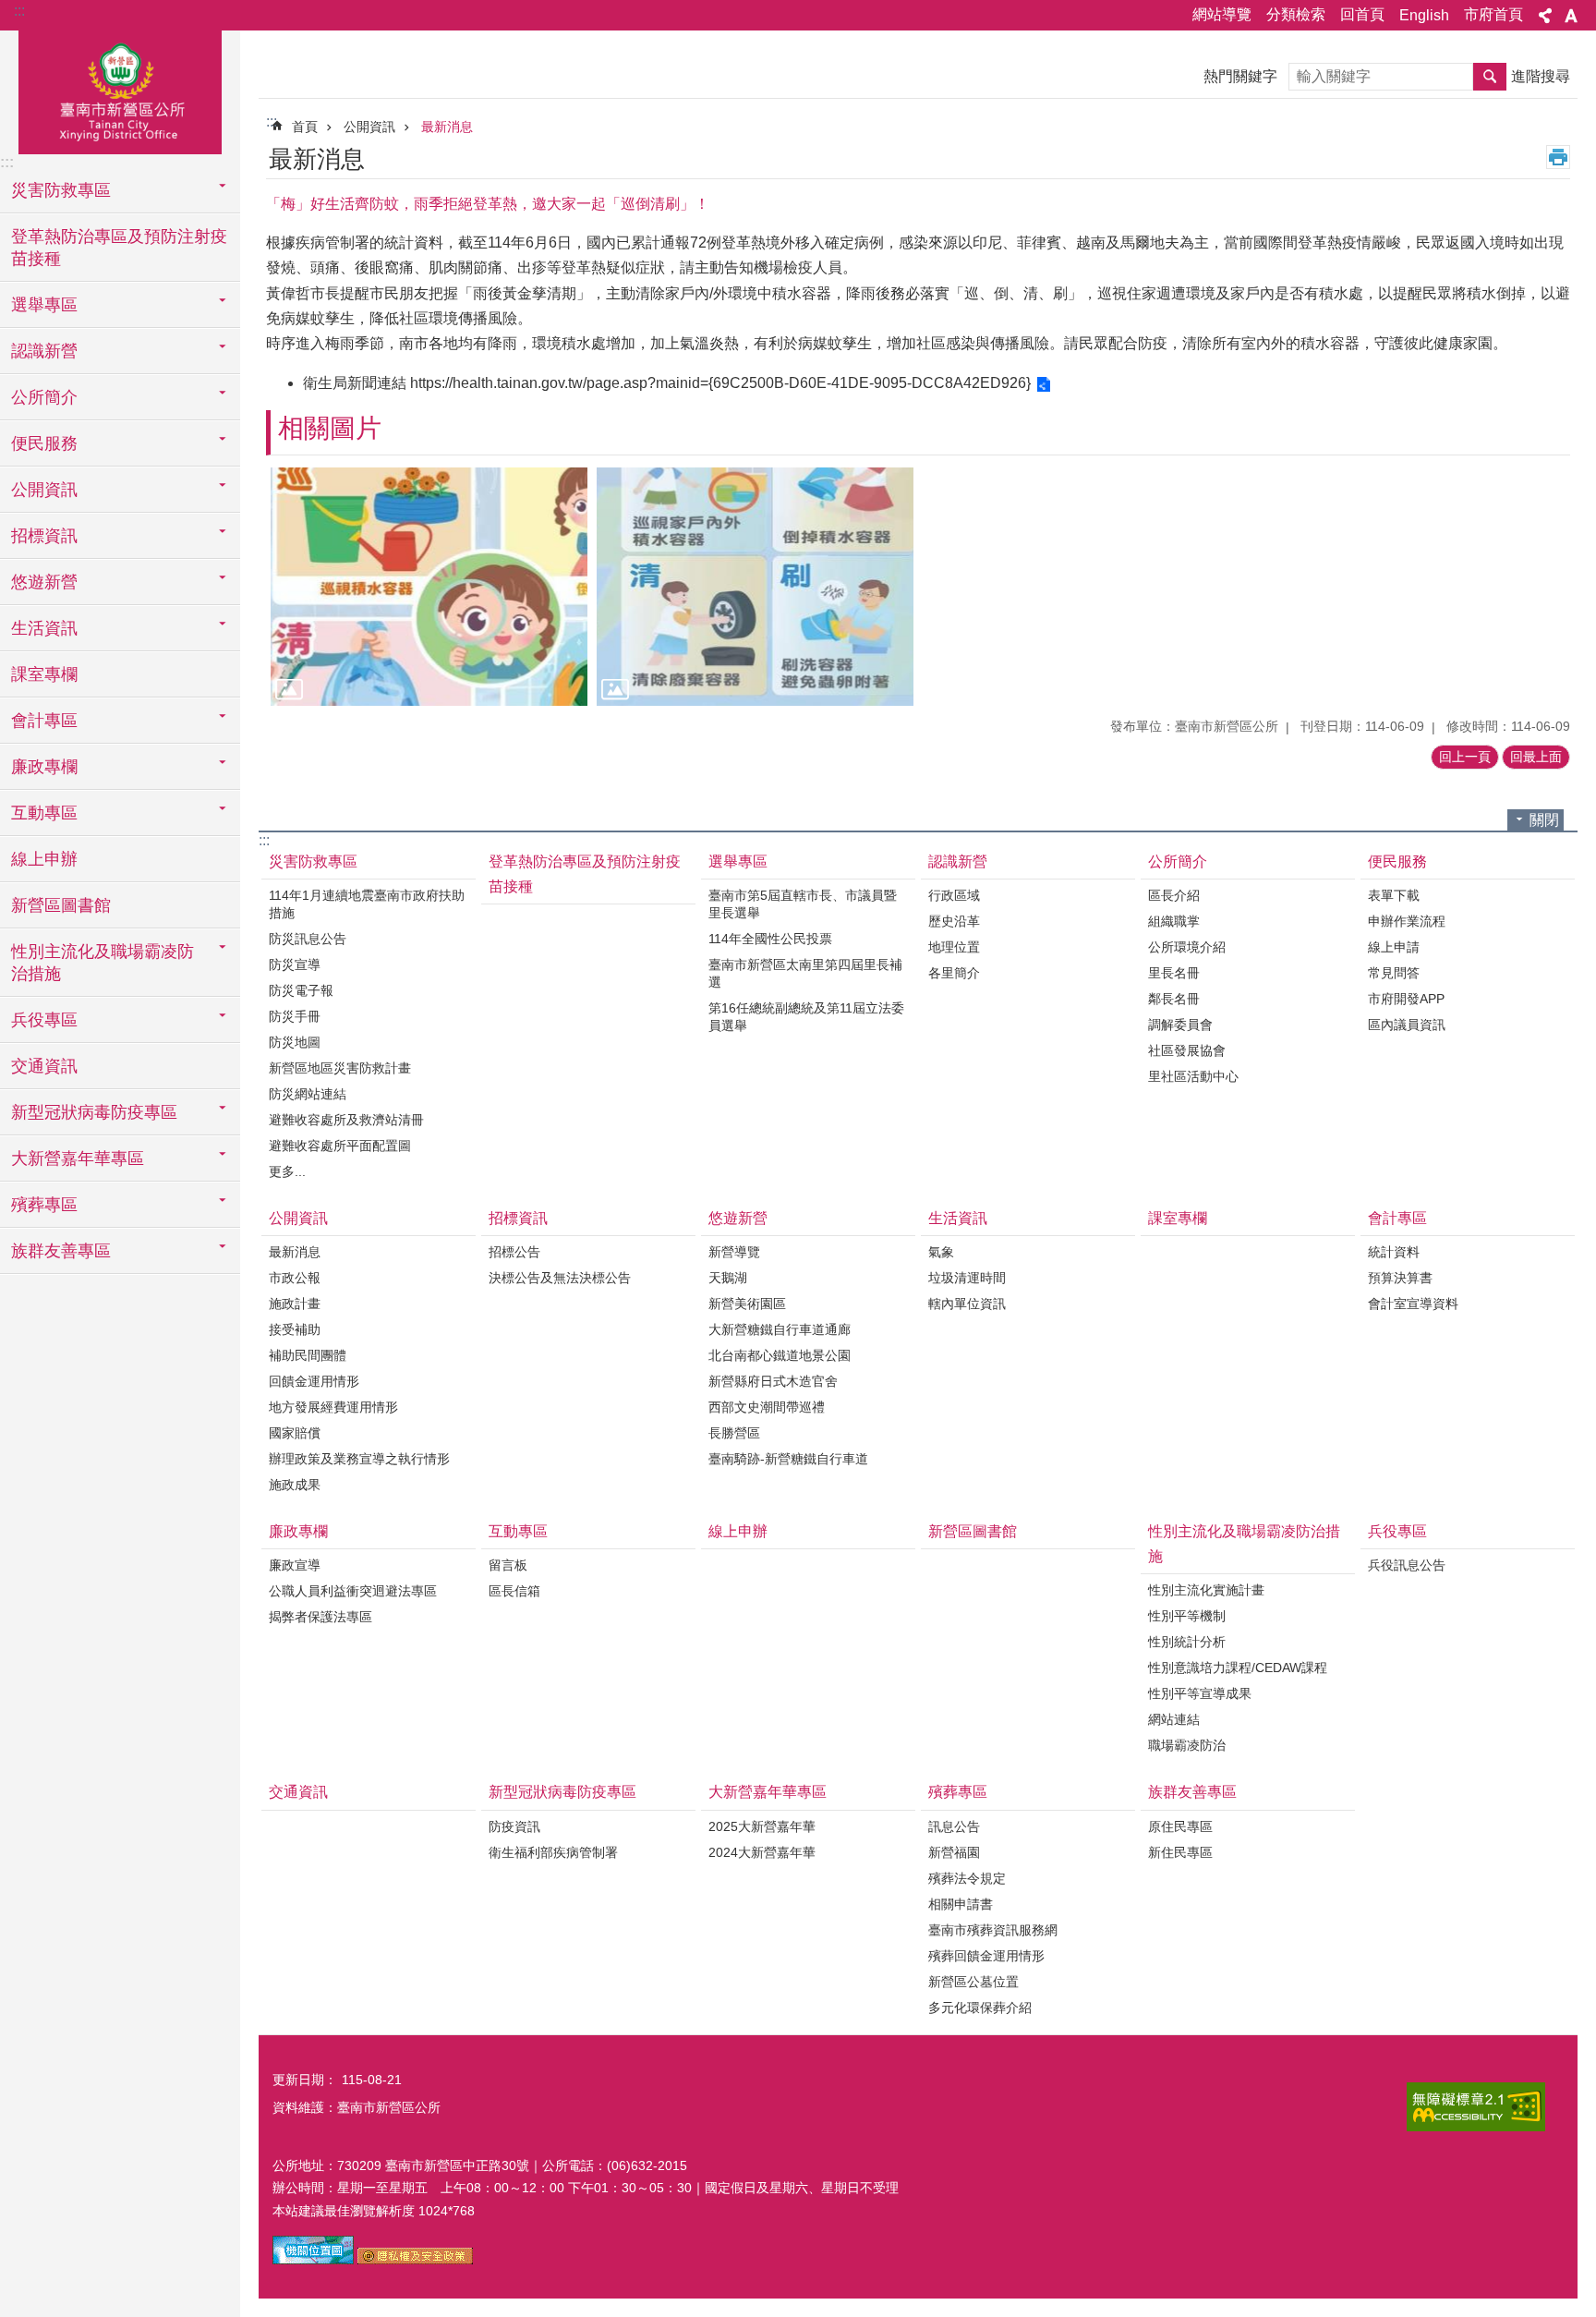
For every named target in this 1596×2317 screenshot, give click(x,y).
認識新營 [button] (44, 351)
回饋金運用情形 (314, 1381)
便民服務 (1397, 861)
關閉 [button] (1544, 820)
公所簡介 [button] (44, 397)
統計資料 (1394, 1252)
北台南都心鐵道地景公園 (780, 1355)
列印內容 (1558, 157)
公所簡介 (1178, 861)
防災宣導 (295, 964)
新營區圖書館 (61, 905)
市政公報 (295, 1278)
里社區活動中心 (1193, 1076)
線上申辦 (44, 859)
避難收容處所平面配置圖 (340, 1146)
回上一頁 (1465, 757)
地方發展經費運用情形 (333, 1407)
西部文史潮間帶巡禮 (767, 1407)
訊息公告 (954, 1826)
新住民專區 (1180, 1852)
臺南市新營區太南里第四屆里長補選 (805, 973)
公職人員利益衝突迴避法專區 (353, 1591)
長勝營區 (734, 1433)
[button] (429, 586)
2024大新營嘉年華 (762, 1852)
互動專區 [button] (44, 813)
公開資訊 (369, 127)
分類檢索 (1296, 14)
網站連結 (1174, 1719)
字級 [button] (1571, 16)
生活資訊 (958, 1218)
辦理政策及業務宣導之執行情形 (359, 1459)
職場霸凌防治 (1187, 1745)
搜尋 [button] (1490, 77)
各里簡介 (954, 973)
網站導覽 (1222, 14)
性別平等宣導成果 (1200, 1693)
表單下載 (1394, 895)
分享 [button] (1545, 16)
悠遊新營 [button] (44, 582)
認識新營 (958, 861)
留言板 (508, 1565)
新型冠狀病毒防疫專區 (562, 1792)
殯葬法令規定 (967, 1878)
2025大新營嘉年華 (762, 1826)
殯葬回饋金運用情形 (986, 1956)
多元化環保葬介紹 (980, 2008)
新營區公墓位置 (973, 1982)
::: (19, 11)
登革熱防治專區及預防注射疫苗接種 (119, 248)
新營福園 (954, 1852)
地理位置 (954, 947)
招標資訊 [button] (44, 536)
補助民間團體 (308, 1355)
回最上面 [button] (1536, 757)
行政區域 (954, 895)
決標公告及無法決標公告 (560, 1278)
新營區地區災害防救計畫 (340, 1068)
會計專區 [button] (44, 721)
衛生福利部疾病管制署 (553, 1852)
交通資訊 (44, 1066)
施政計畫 (295, 1304)
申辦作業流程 (1407, 921)
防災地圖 (295, 1042)
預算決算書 (1400, 1278)
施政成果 (295, 1485)
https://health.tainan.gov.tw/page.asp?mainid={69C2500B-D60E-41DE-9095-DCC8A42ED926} (720, 383)
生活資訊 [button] (44, 628)
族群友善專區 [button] (61, 1251)
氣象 (941, 1252)
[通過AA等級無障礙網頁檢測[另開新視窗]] (1476, 2107)
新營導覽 (734, 1252)
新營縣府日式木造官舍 (773, 1381)
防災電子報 (301, 990)
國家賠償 (295, 1433)
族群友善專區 (1192, 1792)
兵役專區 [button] (44, 1020)
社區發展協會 (1187, 1050)
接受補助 (295, 1329)
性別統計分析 (1187, 1642)
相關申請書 (961, 1904)
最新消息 (447, 127)
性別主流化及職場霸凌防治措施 (1244, 1544)
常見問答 (1394, 973)
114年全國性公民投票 (770, 939)
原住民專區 (1180, 1826)
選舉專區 (738, 861)
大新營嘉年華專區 (768, 1792)
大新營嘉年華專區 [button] (78, 1158)
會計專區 (1397, 1218)
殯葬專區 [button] (44, 1205)
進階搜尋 (1541, 76)
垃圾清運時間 (967, 1278)
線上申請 (1394, 947)
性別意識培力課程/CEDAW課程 (1238, 1668)
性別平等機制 (1187, 1616)
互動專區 (518, 1531)
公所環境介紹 (1187, 947)
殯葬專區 (958, 1792)
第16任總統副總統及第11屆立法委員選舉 (806, 1017)
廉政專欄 (298, 1531)
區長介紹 (1174, 895)
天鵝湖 (728, 1278)
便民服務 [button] (44, 443)
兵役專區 (1397, 1531)
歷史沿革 (954, 921)
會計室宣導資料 (1413, 1304)
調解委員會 (1180, 1025)
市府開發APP (1406, 999)
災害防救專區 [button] (61, 190)
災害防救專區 (313, 861)
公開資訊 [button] (44, 490)
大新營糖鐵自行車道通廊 (780, 1329)
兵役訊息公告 (1407, 1565)
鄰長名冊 (1174, 999)
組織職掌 (1174, 921)
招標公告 (514, 1252)
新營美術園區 (747, 1304)
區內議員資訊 (1407, 1025)
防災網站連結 (308, 1094)
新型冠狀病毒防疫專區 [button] (94, 1112)
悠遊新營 (738, 1218)
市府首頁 (1493, 14)
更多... (287, 1171)
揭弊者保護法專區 (320, 1617)
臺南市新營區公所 (120, 90)
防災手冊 (295, 1016)
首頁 (305, 127)
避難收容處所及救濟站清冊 (346, 1120)
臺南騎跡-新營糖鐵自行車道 (788, 1459)
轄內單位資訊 (967, 1304)
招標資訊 (518, 1218)
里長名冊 (1174, 973)
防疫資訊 (514, 1826)
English (1424, 15)
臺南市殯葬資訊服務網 (993, 1930)
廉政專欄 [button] (44, 767)
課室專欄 (44, 674)
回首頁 (1362, 14)
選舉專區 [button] (44, 305)
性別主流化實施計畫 (1206, 1590)
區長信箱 (514, 1591)
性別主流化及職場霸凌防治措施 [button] (103, 963)
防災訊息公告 (308, 939)
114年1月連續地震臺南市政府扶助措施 (367, 904)
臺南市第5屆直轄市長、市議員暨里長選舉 (803, 904)
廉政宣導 (295, 1565)
